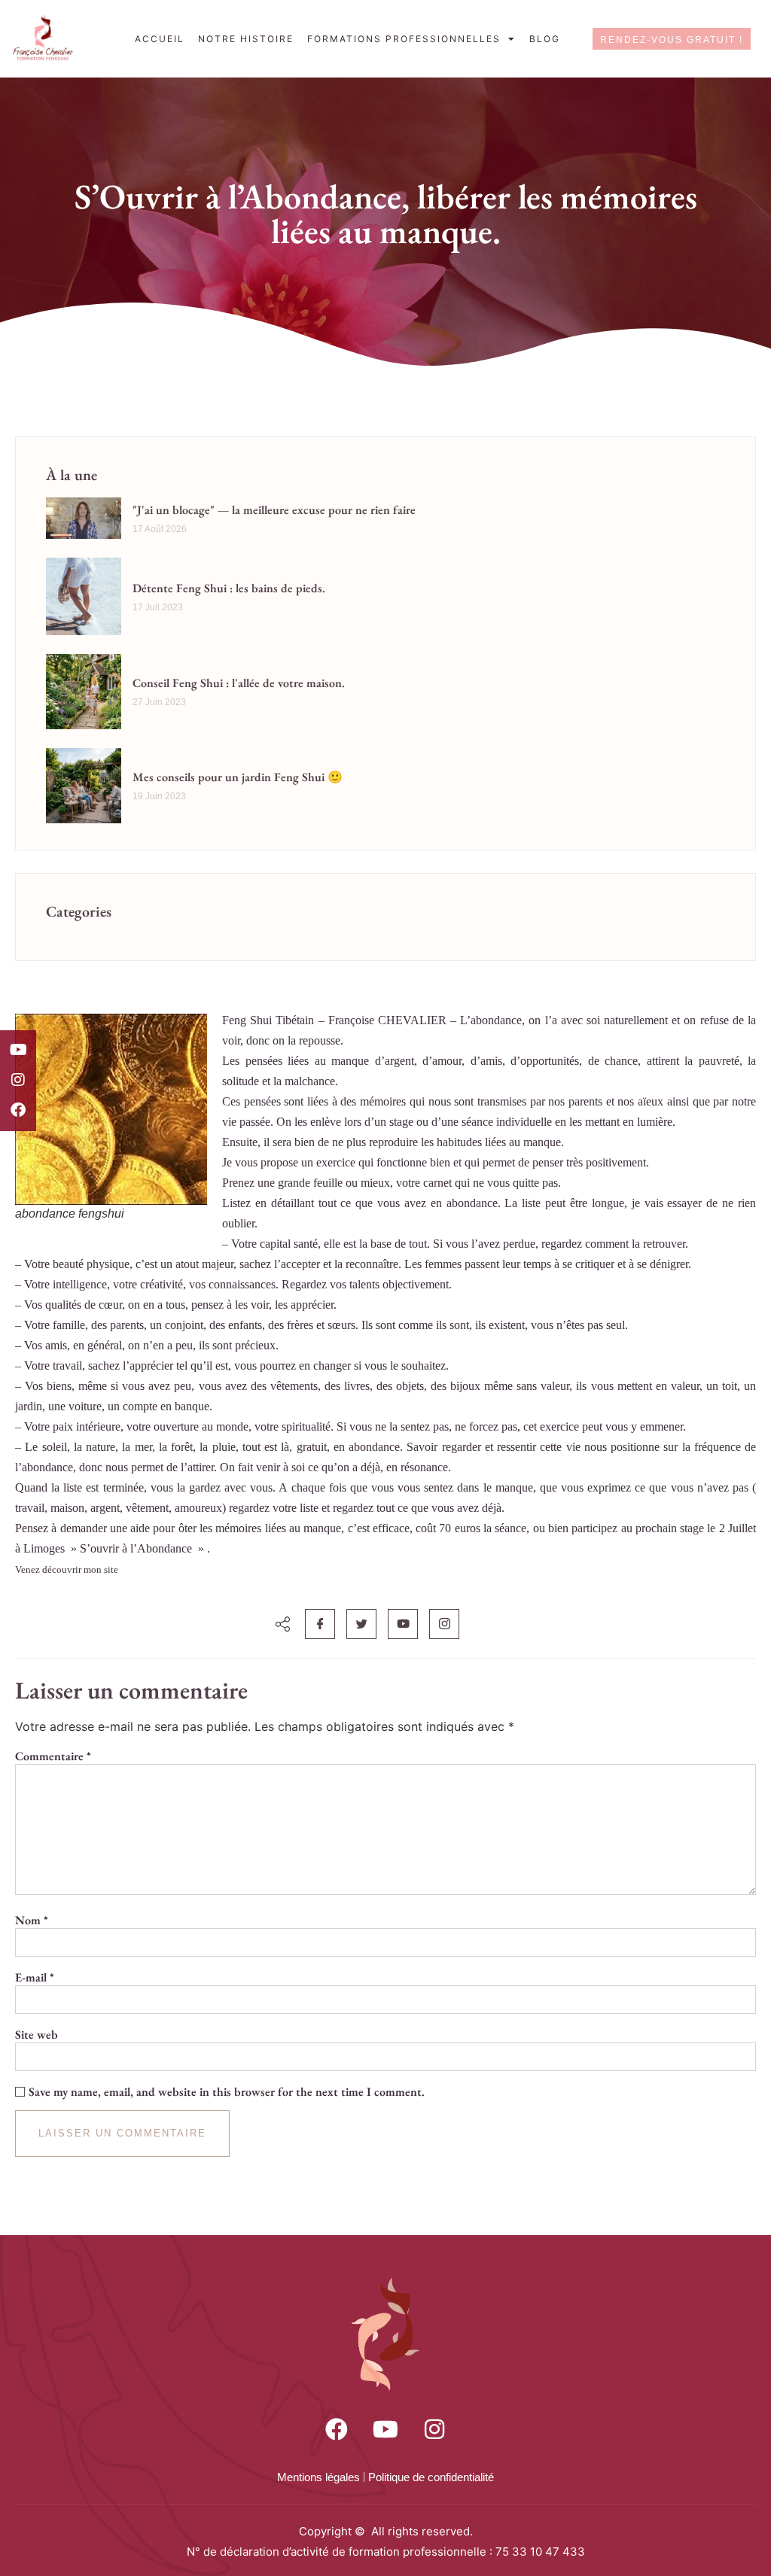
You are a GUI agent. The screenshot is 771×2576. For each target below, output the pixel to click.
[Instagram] (18, 1080)
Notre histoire (246, 39)
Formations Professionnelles (404, 39)
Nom (32, 1921)
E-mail (35, 1978)
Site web (37, 2035)
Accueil (160, 39)
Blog (545, 39)
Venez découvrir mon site (67, 1569)
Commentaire (53, 1756)
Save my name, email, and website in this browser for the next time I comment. (227, 2092)
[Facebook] (18, 1110)
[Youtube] (18, 1050)
